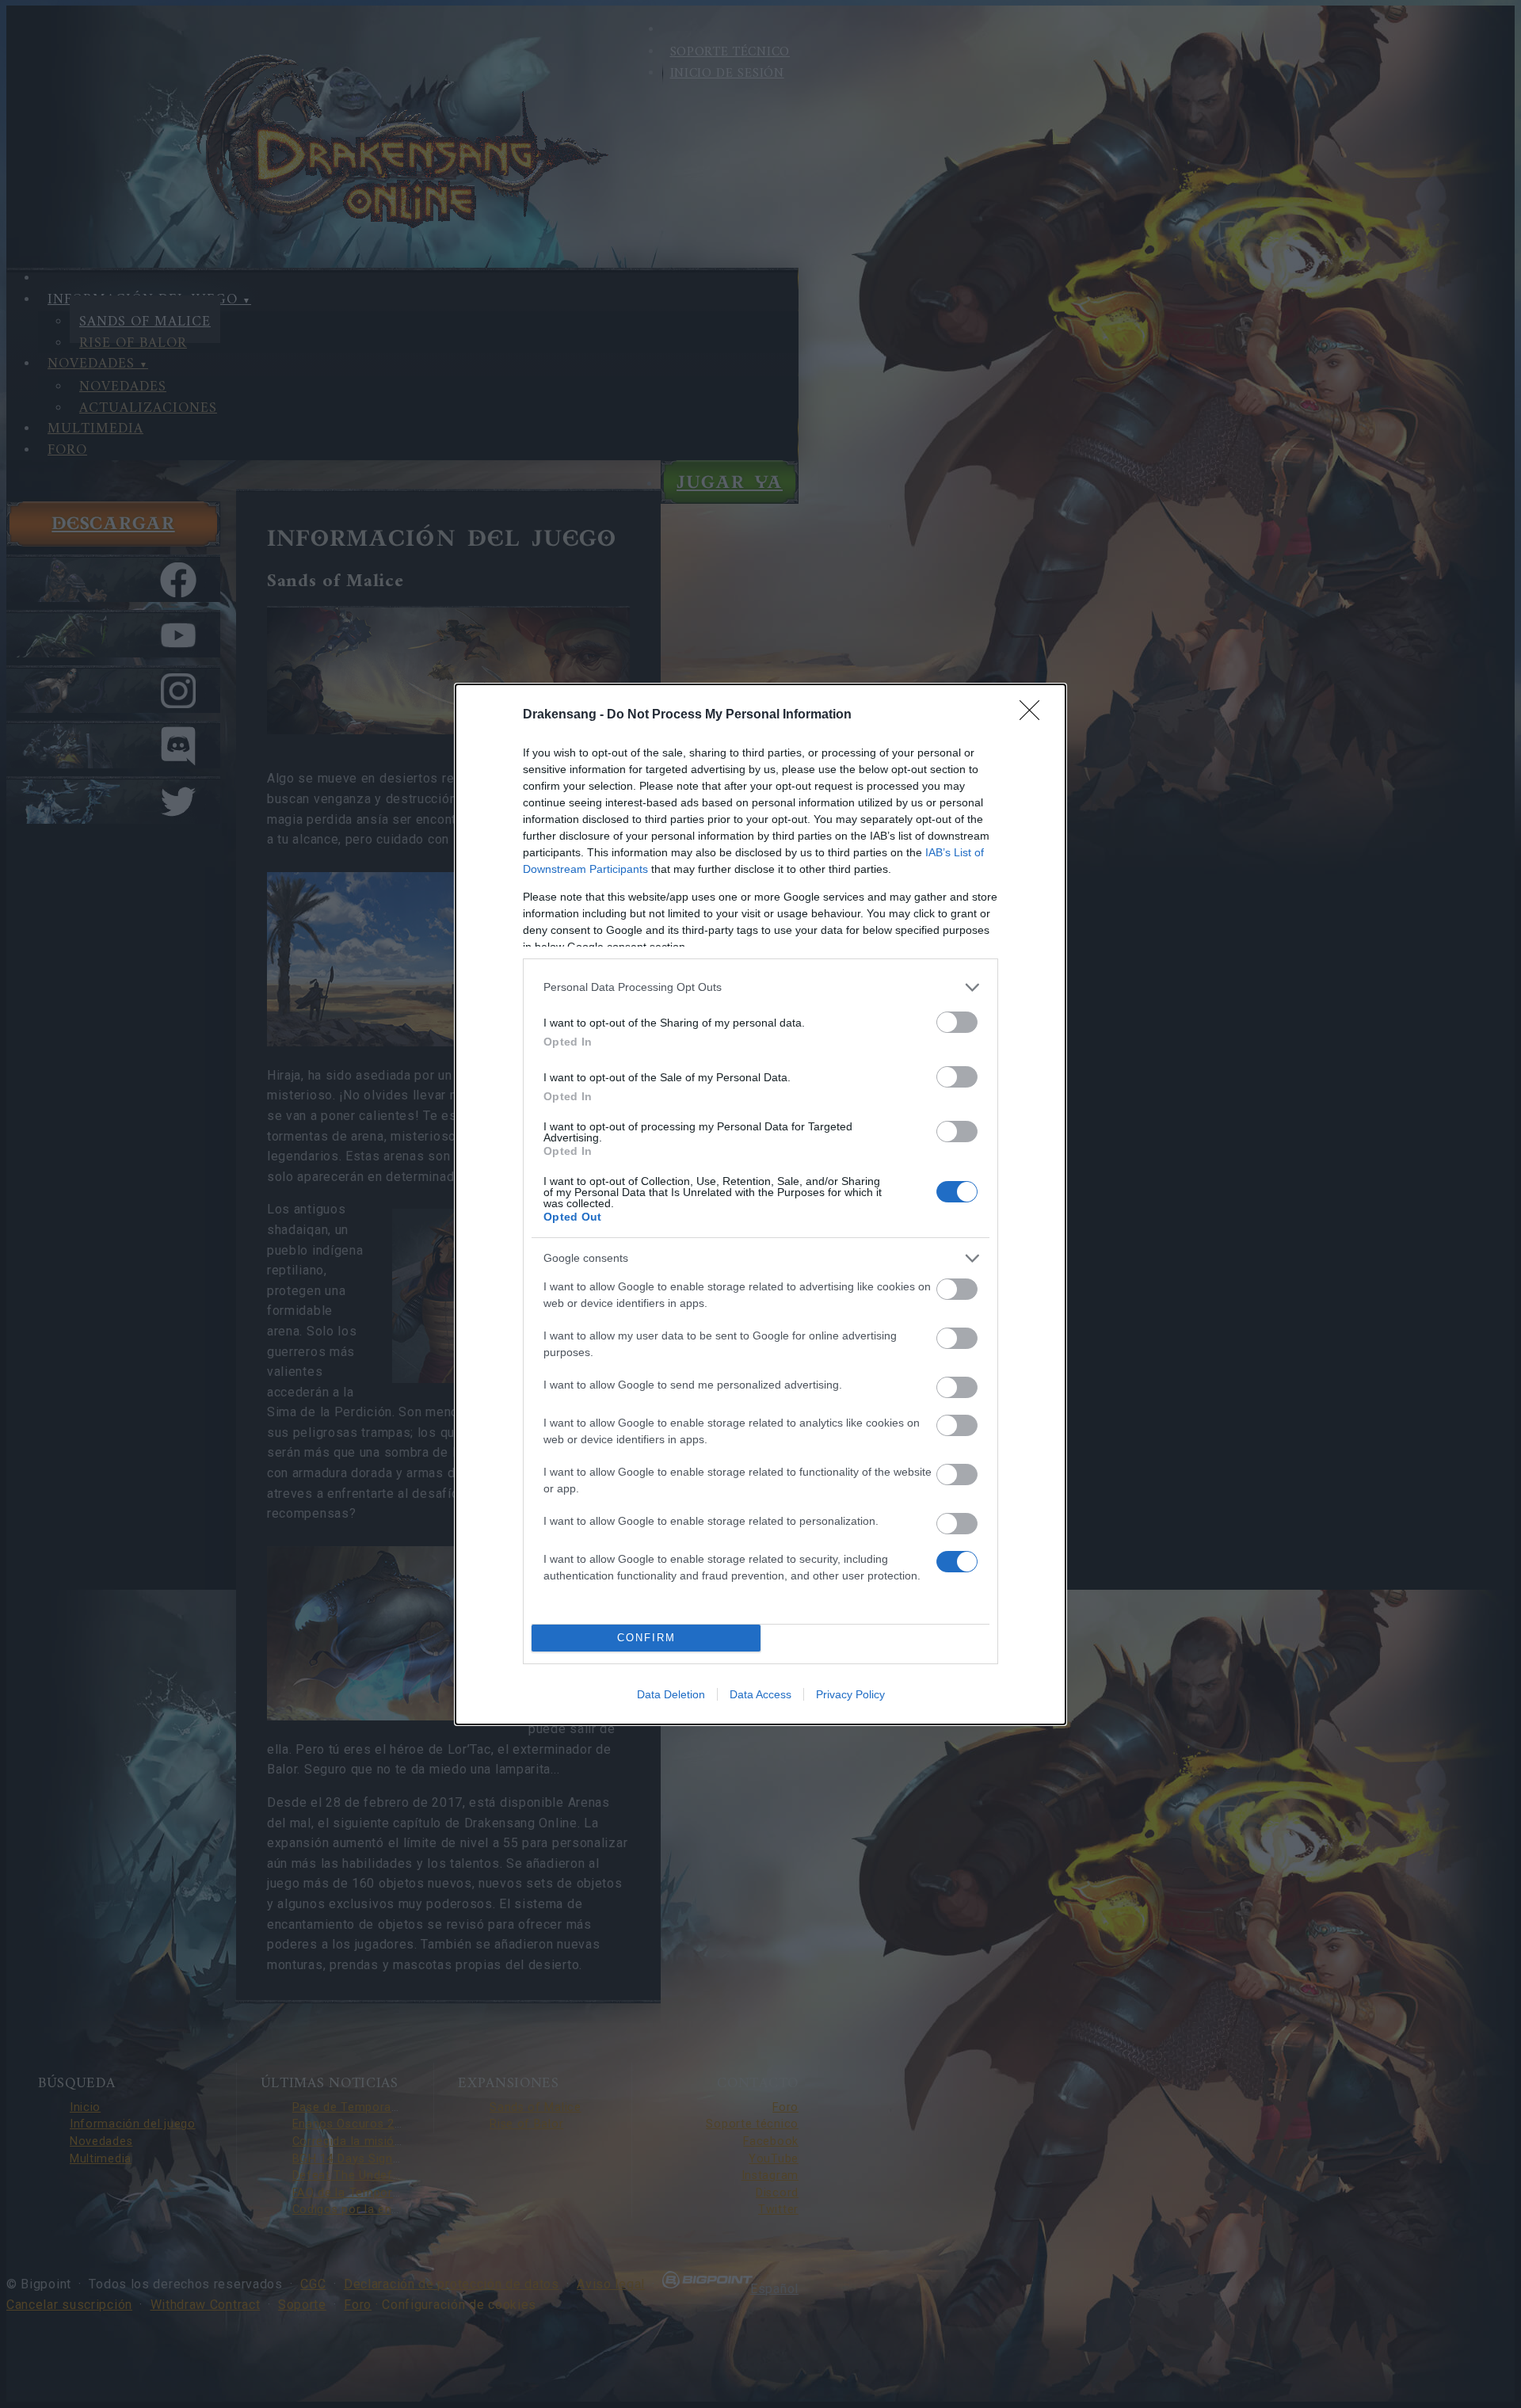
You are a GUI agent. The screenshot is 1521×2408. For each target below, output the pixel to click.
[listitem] (760, 987)
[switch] (957, 1022)
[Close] (1035, 715)
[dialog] (760, 1204)
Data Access (760, 1694)
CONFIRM (646, 1638)
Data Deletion (671, 1694)
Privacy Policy (850, 1694)
